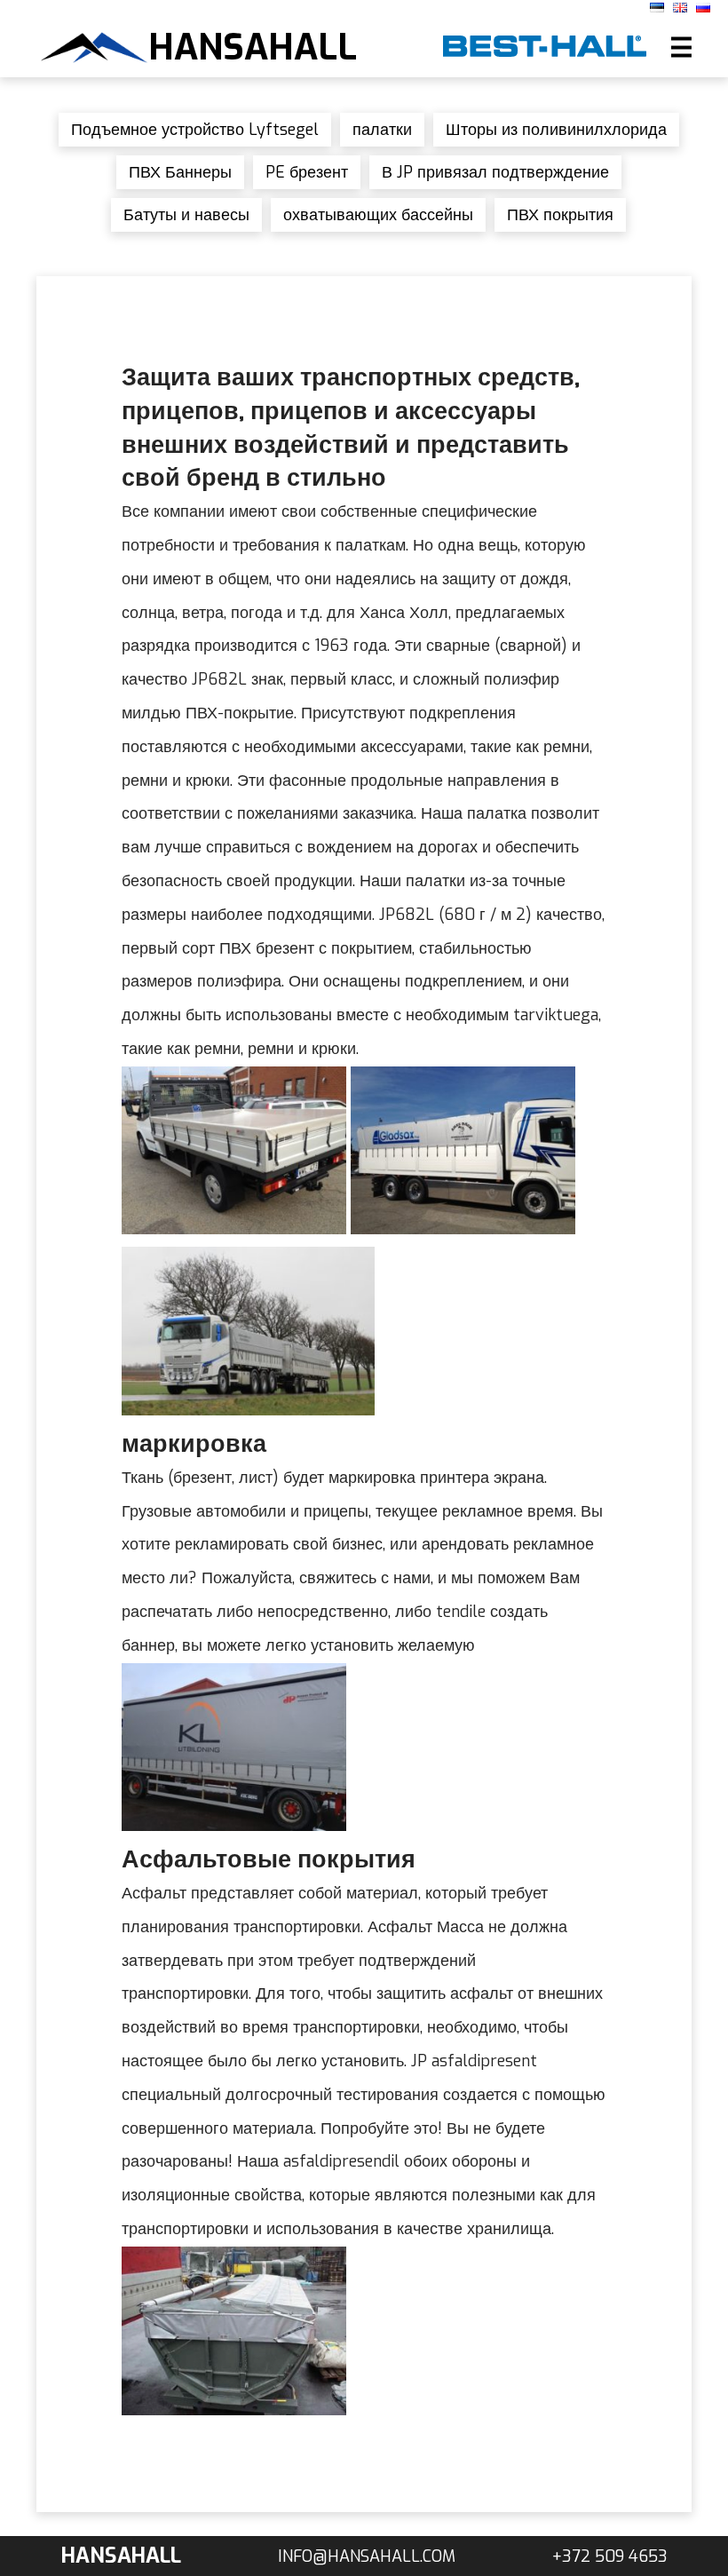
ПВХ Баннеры (180, 172)
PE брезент (307, 172)
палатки (382, 130)
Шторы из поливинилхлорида (556, 130)
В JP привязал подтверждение (495, 172)
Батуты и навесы (186, 215)
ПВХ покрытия (560, 215)
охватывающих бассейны (378, 215)
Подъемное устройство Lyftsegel (195, 130)
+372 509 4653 (610, 2556)
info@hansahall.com (367, 2556)
